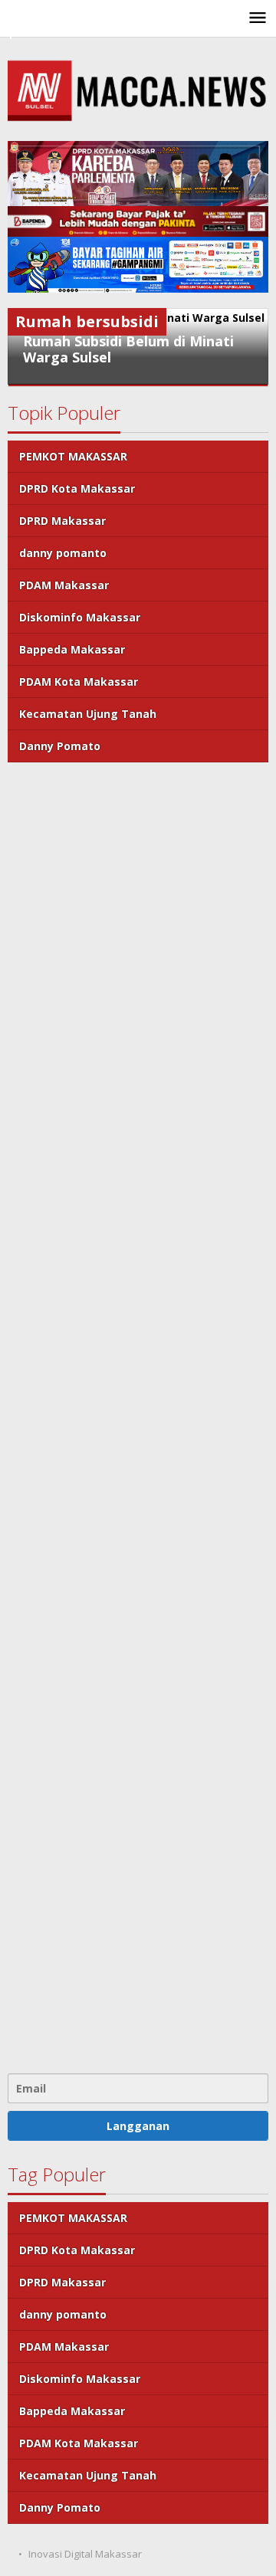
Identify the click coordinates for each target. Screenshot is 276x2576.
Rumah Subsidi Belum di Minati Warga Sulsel (128, 349)
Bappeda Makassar (72, 649)
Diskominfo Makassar (80, 617)
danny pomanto (63, 553)
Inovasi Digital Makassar (85, 2554)
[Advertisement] (138, 1416)
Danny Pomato (60, 746)
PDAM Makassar (64, 585)
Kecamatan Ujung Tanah (88, 714)
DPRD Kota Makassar (77, 488)
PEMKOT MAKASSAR (73, 456)
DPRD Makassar (62, 521)
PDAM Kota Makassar (79, 682)
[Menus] (258, 18)
